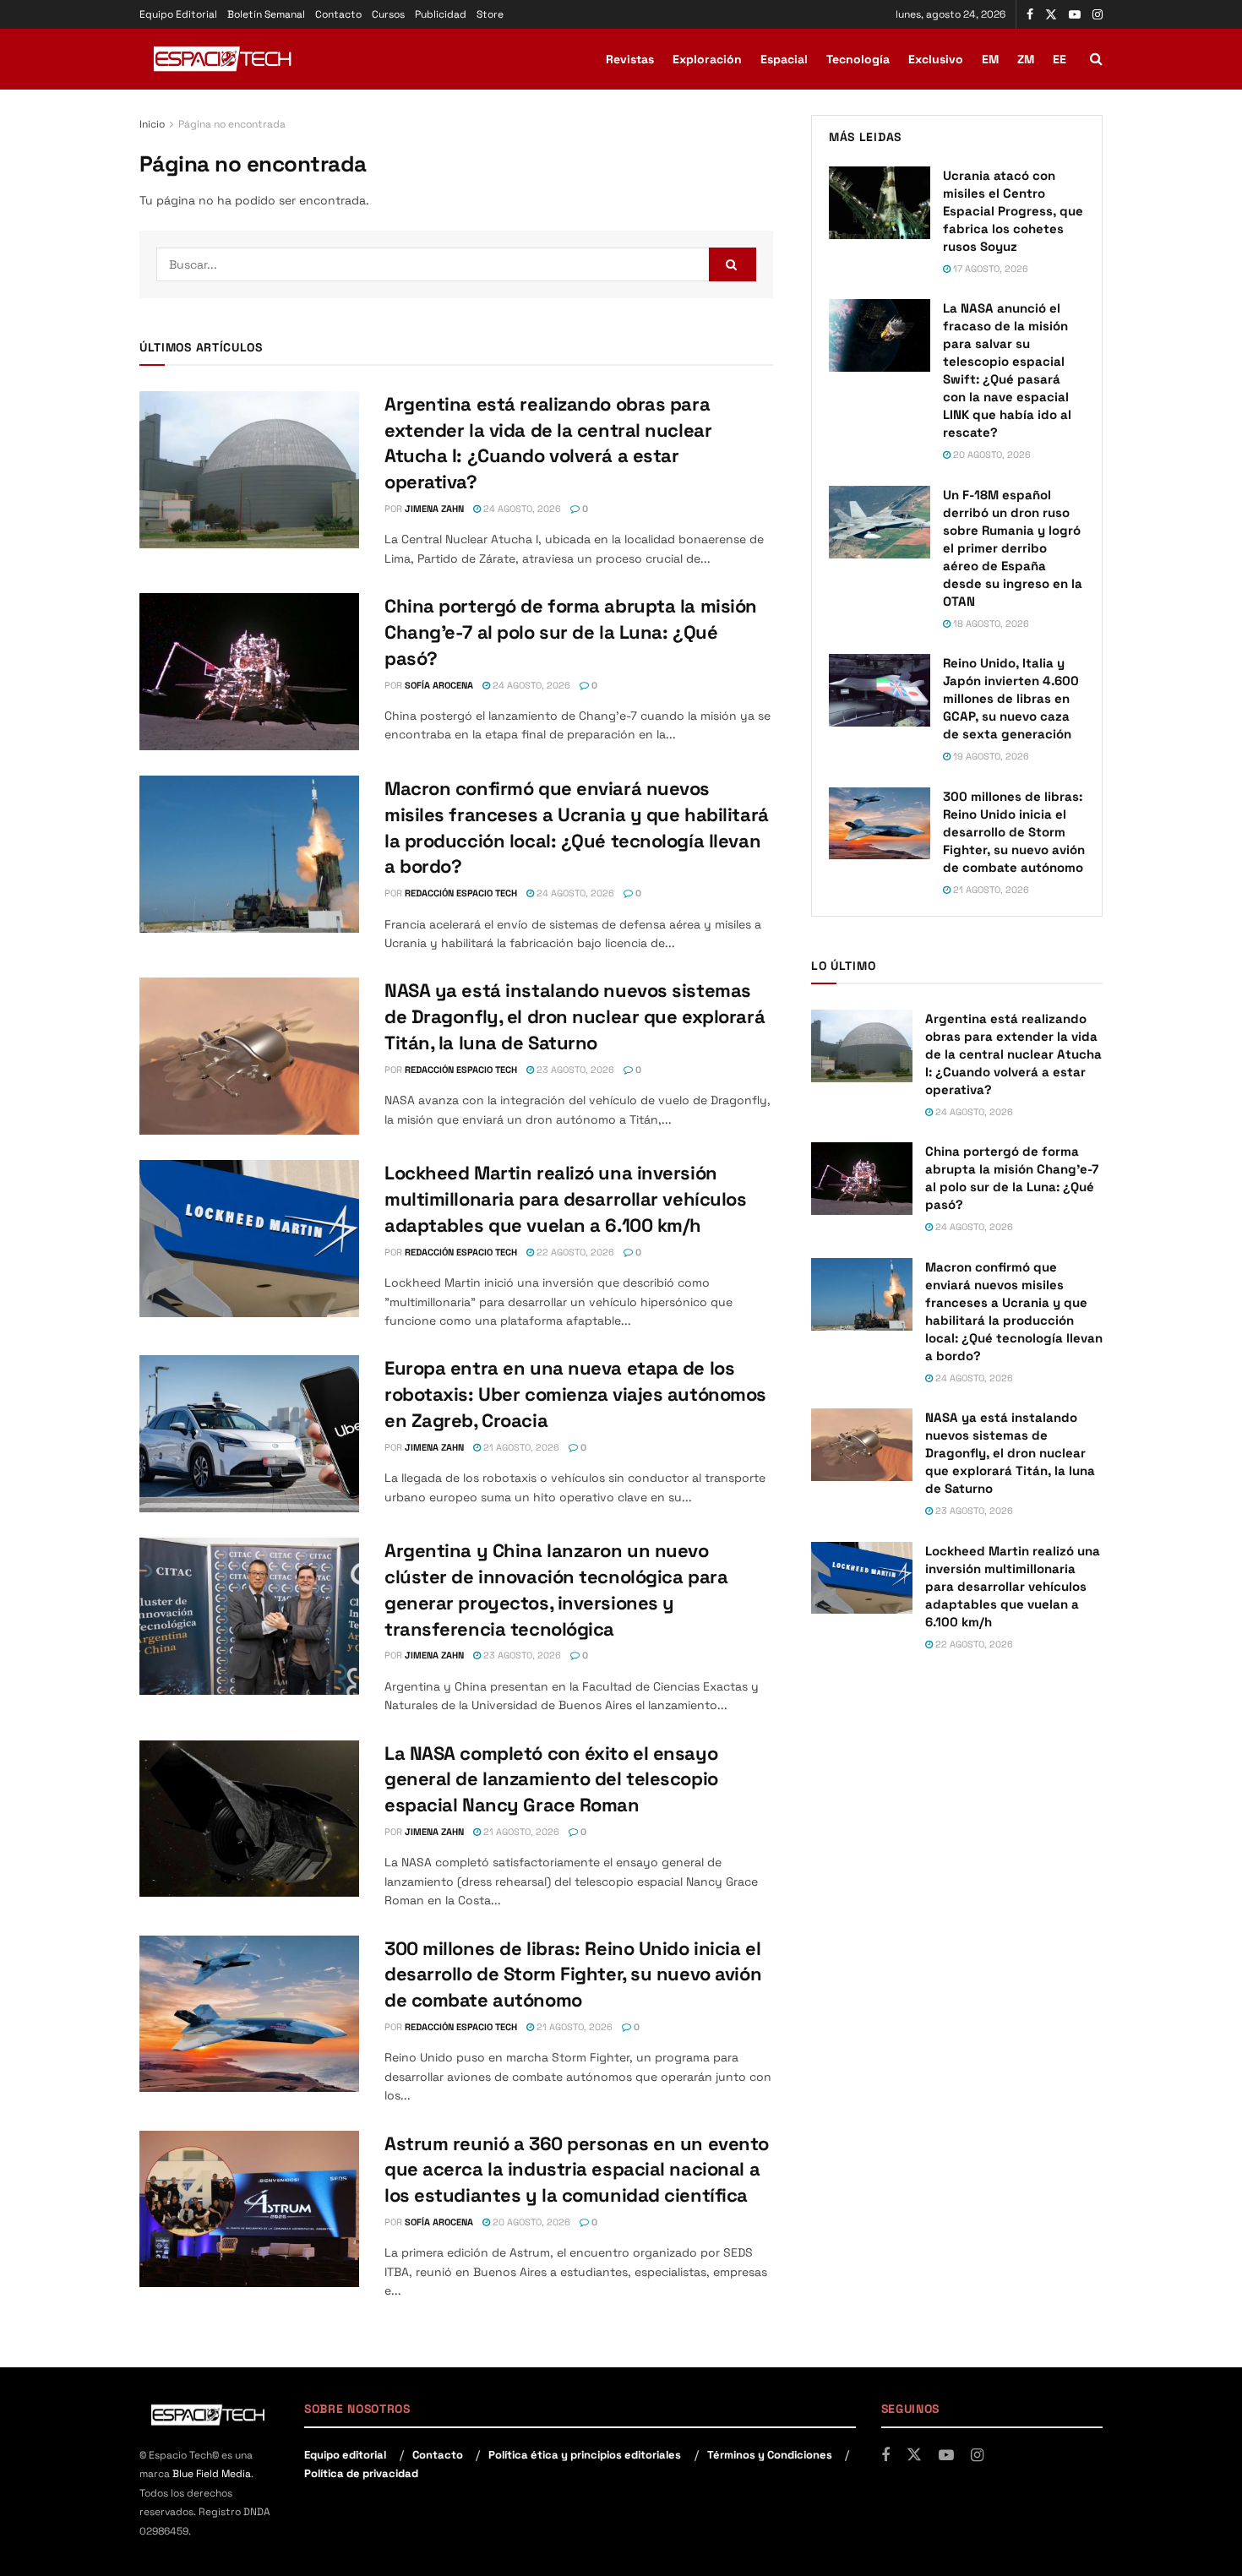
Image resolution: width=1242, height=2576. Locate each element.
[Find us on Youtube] (1075, 15)
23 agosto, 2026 (574, 1070)
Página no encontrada (232, 124)
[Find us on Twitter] (1051, 15)
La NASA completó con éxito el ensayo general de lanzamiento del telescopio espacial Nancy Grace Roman (551, 1779)
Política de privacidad (361, 2473)
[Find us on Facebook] (1030, 15)
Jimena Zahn (434, 509)
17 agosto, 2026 (989, 269)
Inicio (152, 124)
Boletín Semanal (266, 14)
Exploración (707, 59)
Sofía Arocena (439, 685)
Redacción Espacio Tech (461, 893)
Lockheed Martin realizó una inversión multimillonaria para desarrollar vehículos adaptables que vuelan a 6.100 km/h (566, 1199)
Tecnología (858, 59)
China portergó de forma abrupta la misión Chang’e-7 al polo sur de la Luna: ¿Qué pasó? (571, 632)
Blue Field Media (212, 2474)
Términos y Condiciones (770, 2455)
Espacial (784, 59)
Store (490, 14)
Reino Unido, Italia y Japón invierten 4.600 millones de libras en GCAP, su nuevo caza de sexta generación (1011, 698)
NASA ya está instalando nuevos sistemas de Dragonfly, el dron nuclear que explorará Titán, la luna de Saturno (575, 1016)
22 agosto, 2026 (574, 1252)
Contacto (338, 14)
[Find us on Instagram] (1098, 15)
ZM (1026, 59)
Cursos (388, 14)
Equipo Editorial (178, 14)
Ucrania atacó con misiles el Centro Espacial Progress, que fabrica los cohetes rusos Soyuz (1013, 211)
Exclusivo (936, 59)
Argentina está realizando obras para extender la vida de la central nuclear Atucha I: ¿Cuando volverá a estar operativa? (1013, 1054)
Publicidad (441, 14)
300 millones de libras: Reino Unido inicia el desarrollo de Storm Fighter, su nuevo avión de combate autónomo (573, 1974)
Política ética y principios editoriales (585, 2455)
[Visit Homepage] (224, 59)
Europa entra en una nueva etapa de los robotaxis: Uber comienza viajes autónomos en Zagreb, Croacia (575, 1394)
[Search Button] (1096, 59)
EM (990, 59)
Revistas (630, 59)
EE (1060, 59)
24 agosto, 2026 (521, 509)
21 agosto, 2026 (520, 1447)
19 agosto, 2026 (990, 756)
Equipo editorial (345, 2455)
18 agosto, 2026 (990, 624)
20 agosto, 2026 (530, 2222)
